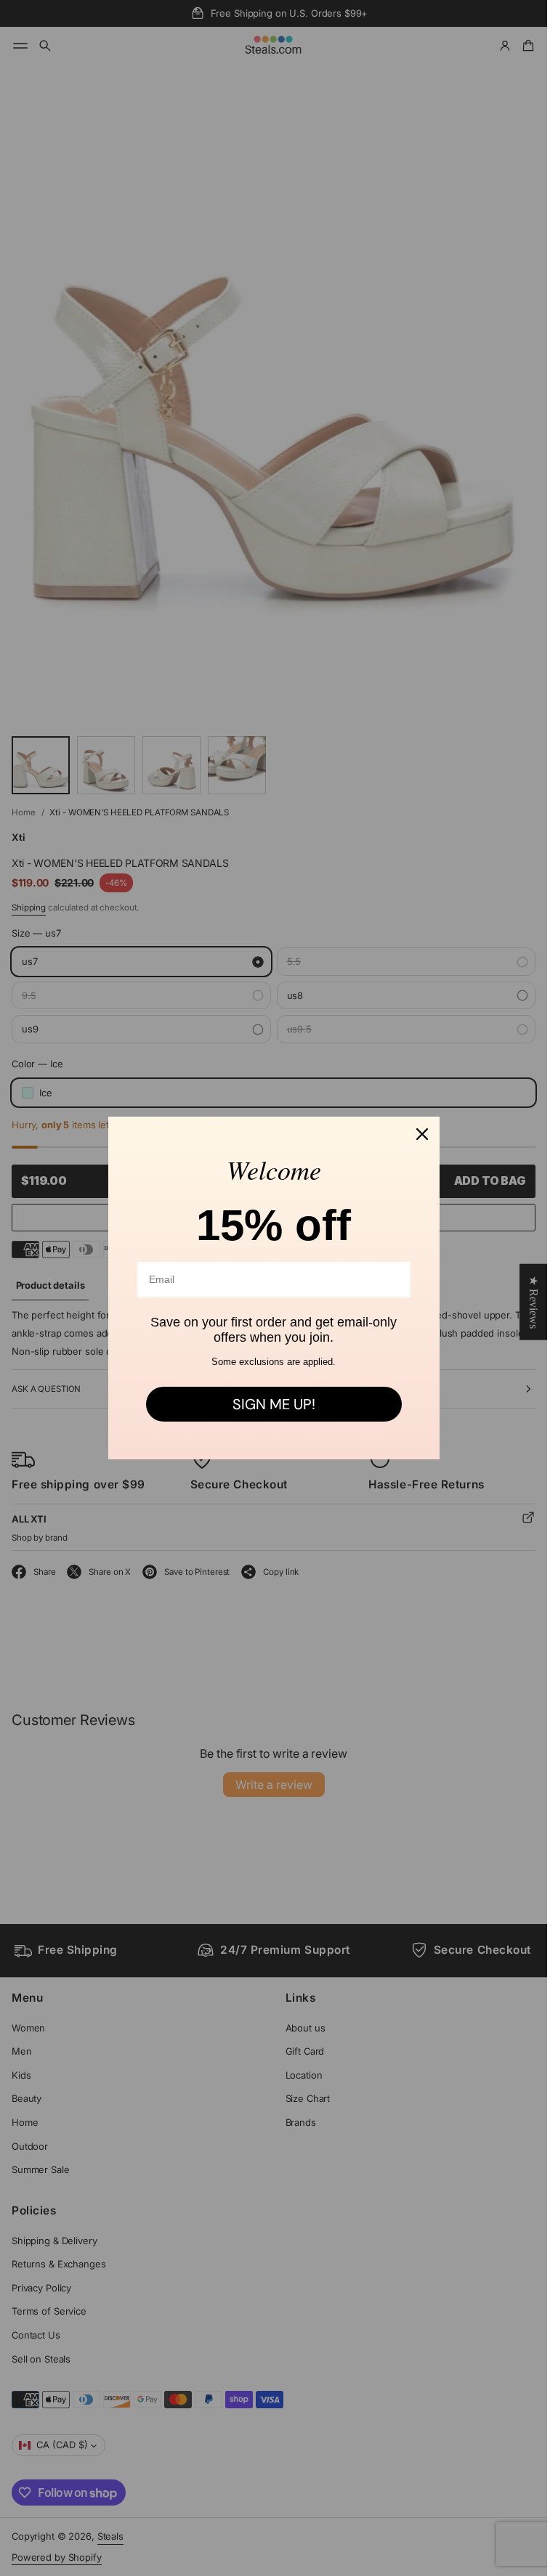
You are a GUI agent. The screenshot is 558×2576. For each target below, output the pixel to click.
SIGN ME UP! (274, 1404)
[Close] (422, 1134)
